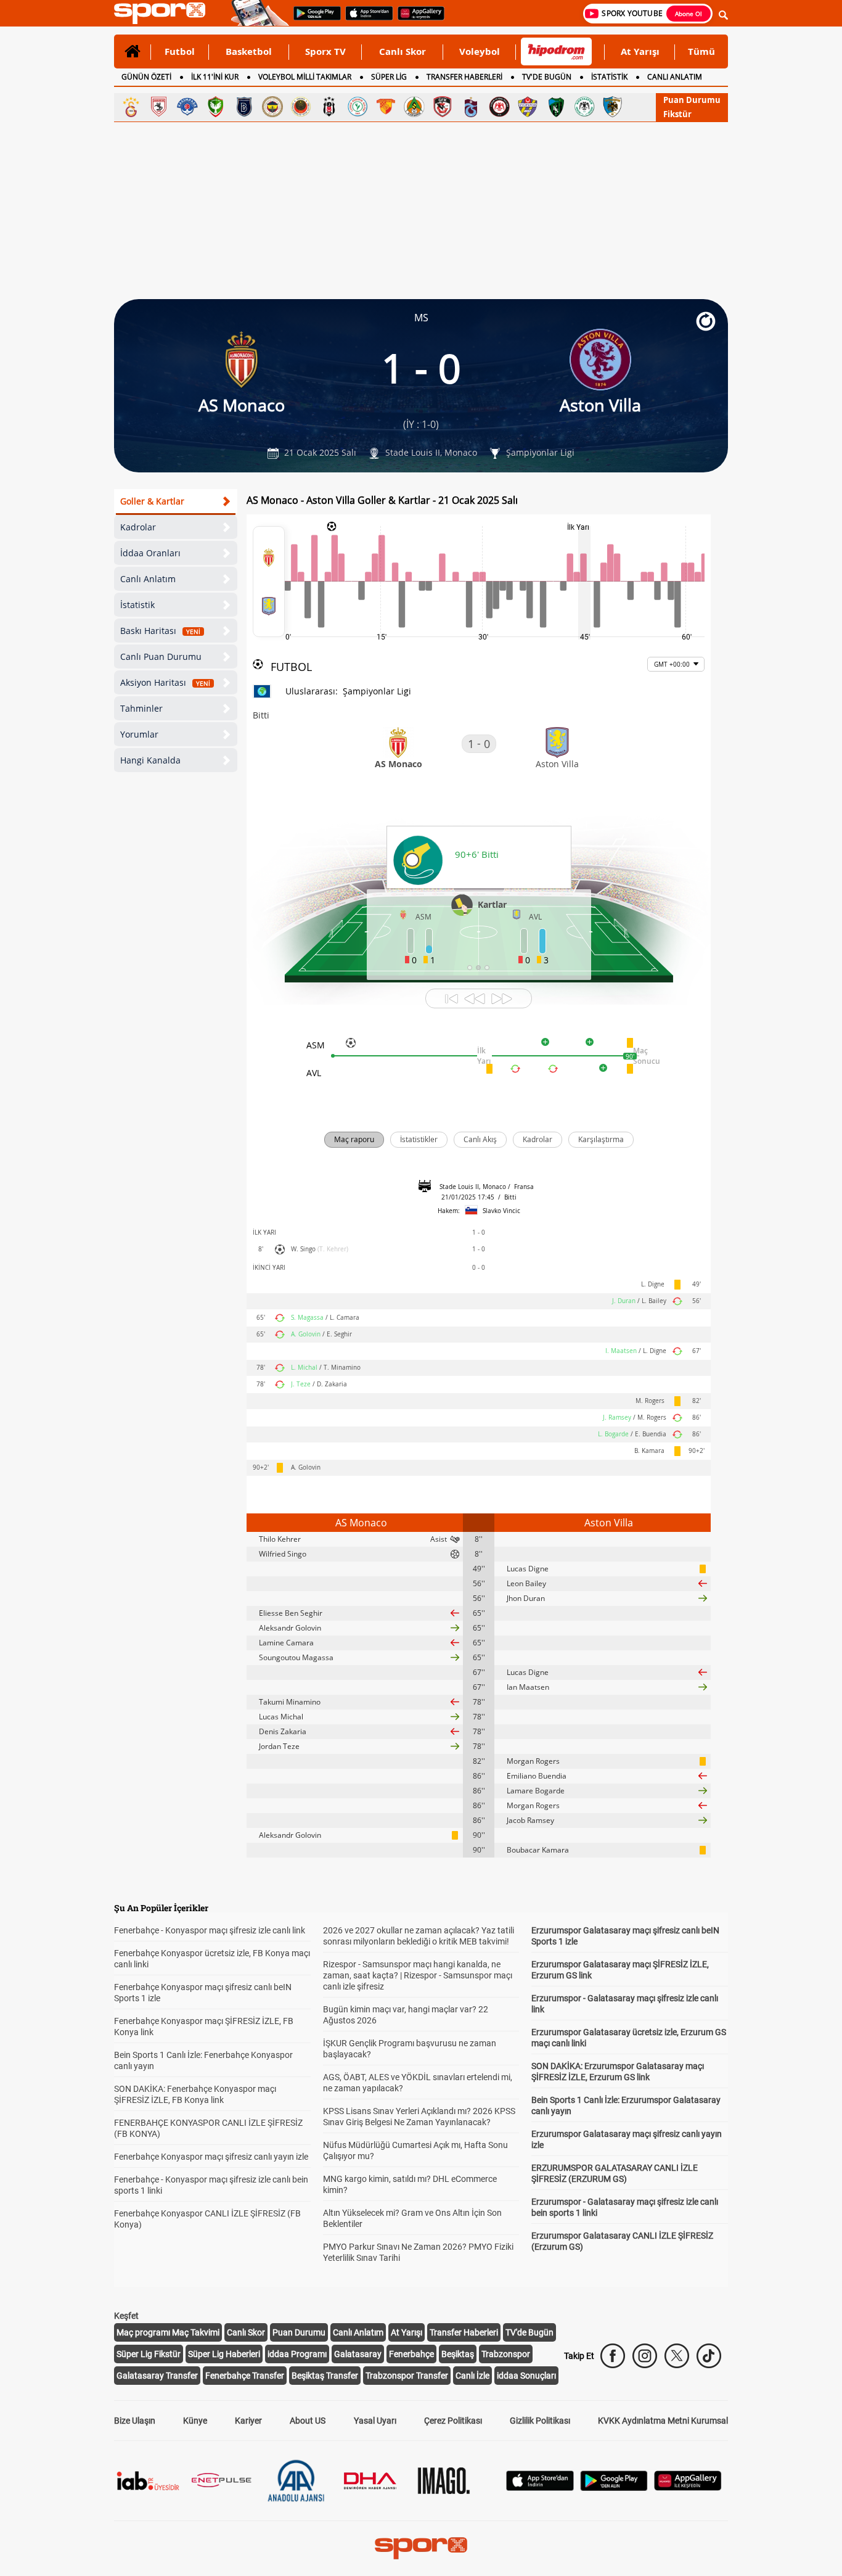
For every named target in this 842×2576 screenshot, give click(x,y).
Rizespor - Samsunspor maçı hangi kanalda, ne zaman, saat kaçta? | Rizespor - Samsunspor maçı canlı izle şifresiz (418, 1975)
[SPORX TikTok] (709, 2356)
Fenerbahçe (411, 2354)
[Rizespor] (358, 107)
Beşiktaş (458, 2354)
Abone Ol (689, 14)
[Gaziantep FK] (443, 107)
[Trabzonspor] (471, 107)
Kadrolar (138, 527)
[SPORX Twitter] (677, 2356)
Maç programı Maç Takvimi (168, 2332)
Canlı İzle (472, 2376)
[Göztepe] (386, 107)
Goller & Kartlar (152, 501)
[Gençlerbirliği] (301, 107)
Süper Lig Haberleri (224, 2354)
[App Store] (540, 2488)
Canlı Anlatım (148, 579)
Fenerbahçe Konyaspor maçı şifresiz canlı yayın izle (211, 2157)
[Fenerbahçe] (272, 107)
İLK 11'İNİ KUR (215, 77)
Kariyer (248, 2421)
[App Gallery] (688, 2488)
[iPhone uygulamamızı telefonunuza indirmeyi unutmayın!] (365, 19)
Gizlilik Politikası (540, 2421)
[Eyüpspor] (528, 107)
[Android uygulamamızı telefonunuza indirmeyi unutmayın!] (313, 19)
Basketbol (249, 51)
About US (308, 2421)
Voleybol (480, 51)
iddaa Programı (297, 2354)
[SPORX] (421, 2548)
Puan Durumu (692, 100)
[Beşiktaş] (329, 107)
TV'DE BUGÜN (547, 77)
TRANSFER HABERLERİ (464, 77)
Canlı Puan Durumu (161, 656)
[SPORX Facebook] (613, 2356)
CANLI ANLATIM (675, 77)
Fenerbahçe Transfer (245, 2376)
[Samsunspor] (159, 107)
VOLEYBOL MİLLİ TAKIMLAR (305, 77)
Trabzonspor (506, 2354)
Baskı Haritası (160, 631)
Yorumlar (139, 734)
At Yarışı (640, 51)
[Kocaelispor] (556, 107)
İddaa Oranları (150, 553)
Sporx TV (325, 51)
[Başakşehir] (244, 107)
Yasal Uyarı (375, 2421)
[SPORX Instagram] (645, 2356)
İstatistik (137, 605)
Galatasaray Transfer (157, 2376)
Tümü (701, 51)
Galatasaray (358, 2354)
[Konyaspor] (584, 107)
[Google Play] (614, 2488)
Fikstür (677, 114)
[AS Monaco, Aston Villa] (269, 582)
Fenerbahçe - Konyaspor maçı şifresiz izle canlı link (210, 1930)
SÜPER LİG (389, 77)
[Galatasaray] (131, 107)
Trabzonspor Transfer (407, 2376)
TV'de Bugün (529, 2332)
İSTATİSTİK (609, 77)
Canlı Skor (403, 51)
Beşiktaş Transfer (325, 2376)
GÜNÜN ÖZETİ (146, 77)
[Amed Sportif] (216, 107)
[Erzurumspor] (613, 107)
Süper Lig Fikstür (149, 2354)
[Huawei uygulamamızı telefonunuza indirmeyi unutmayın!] (417, 19)
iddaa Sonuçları (526, 2376)
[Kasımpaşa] (187, 107)
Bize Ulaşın (135, 2421)
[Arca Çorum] (499, 107)
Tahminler (141, 708)
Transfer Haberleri (464, 2332)
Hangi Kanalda (150, 760)
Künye (195, 2421)
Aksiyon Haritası (165, 682)
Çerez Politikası (453, 2421)
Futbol (180, 51)
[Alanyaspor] (414, 107)
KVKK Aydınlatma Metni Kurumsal (663, 2421)
